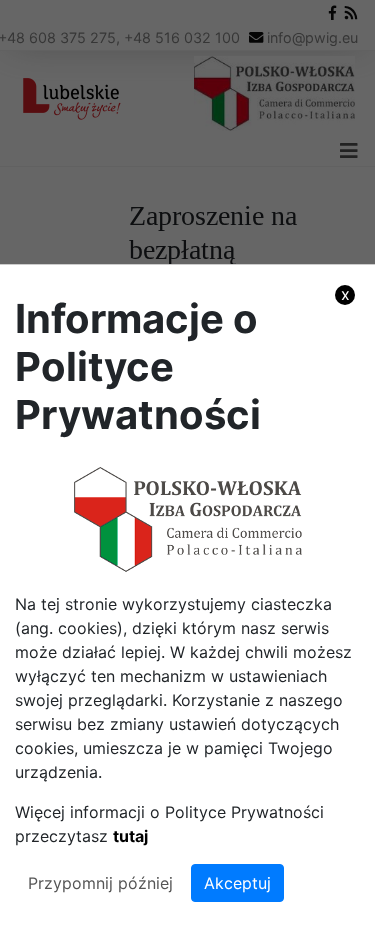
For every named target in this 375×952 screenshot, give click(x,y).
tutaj (130, 836)
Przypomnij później (100, 883)
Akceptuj (237, 883)
